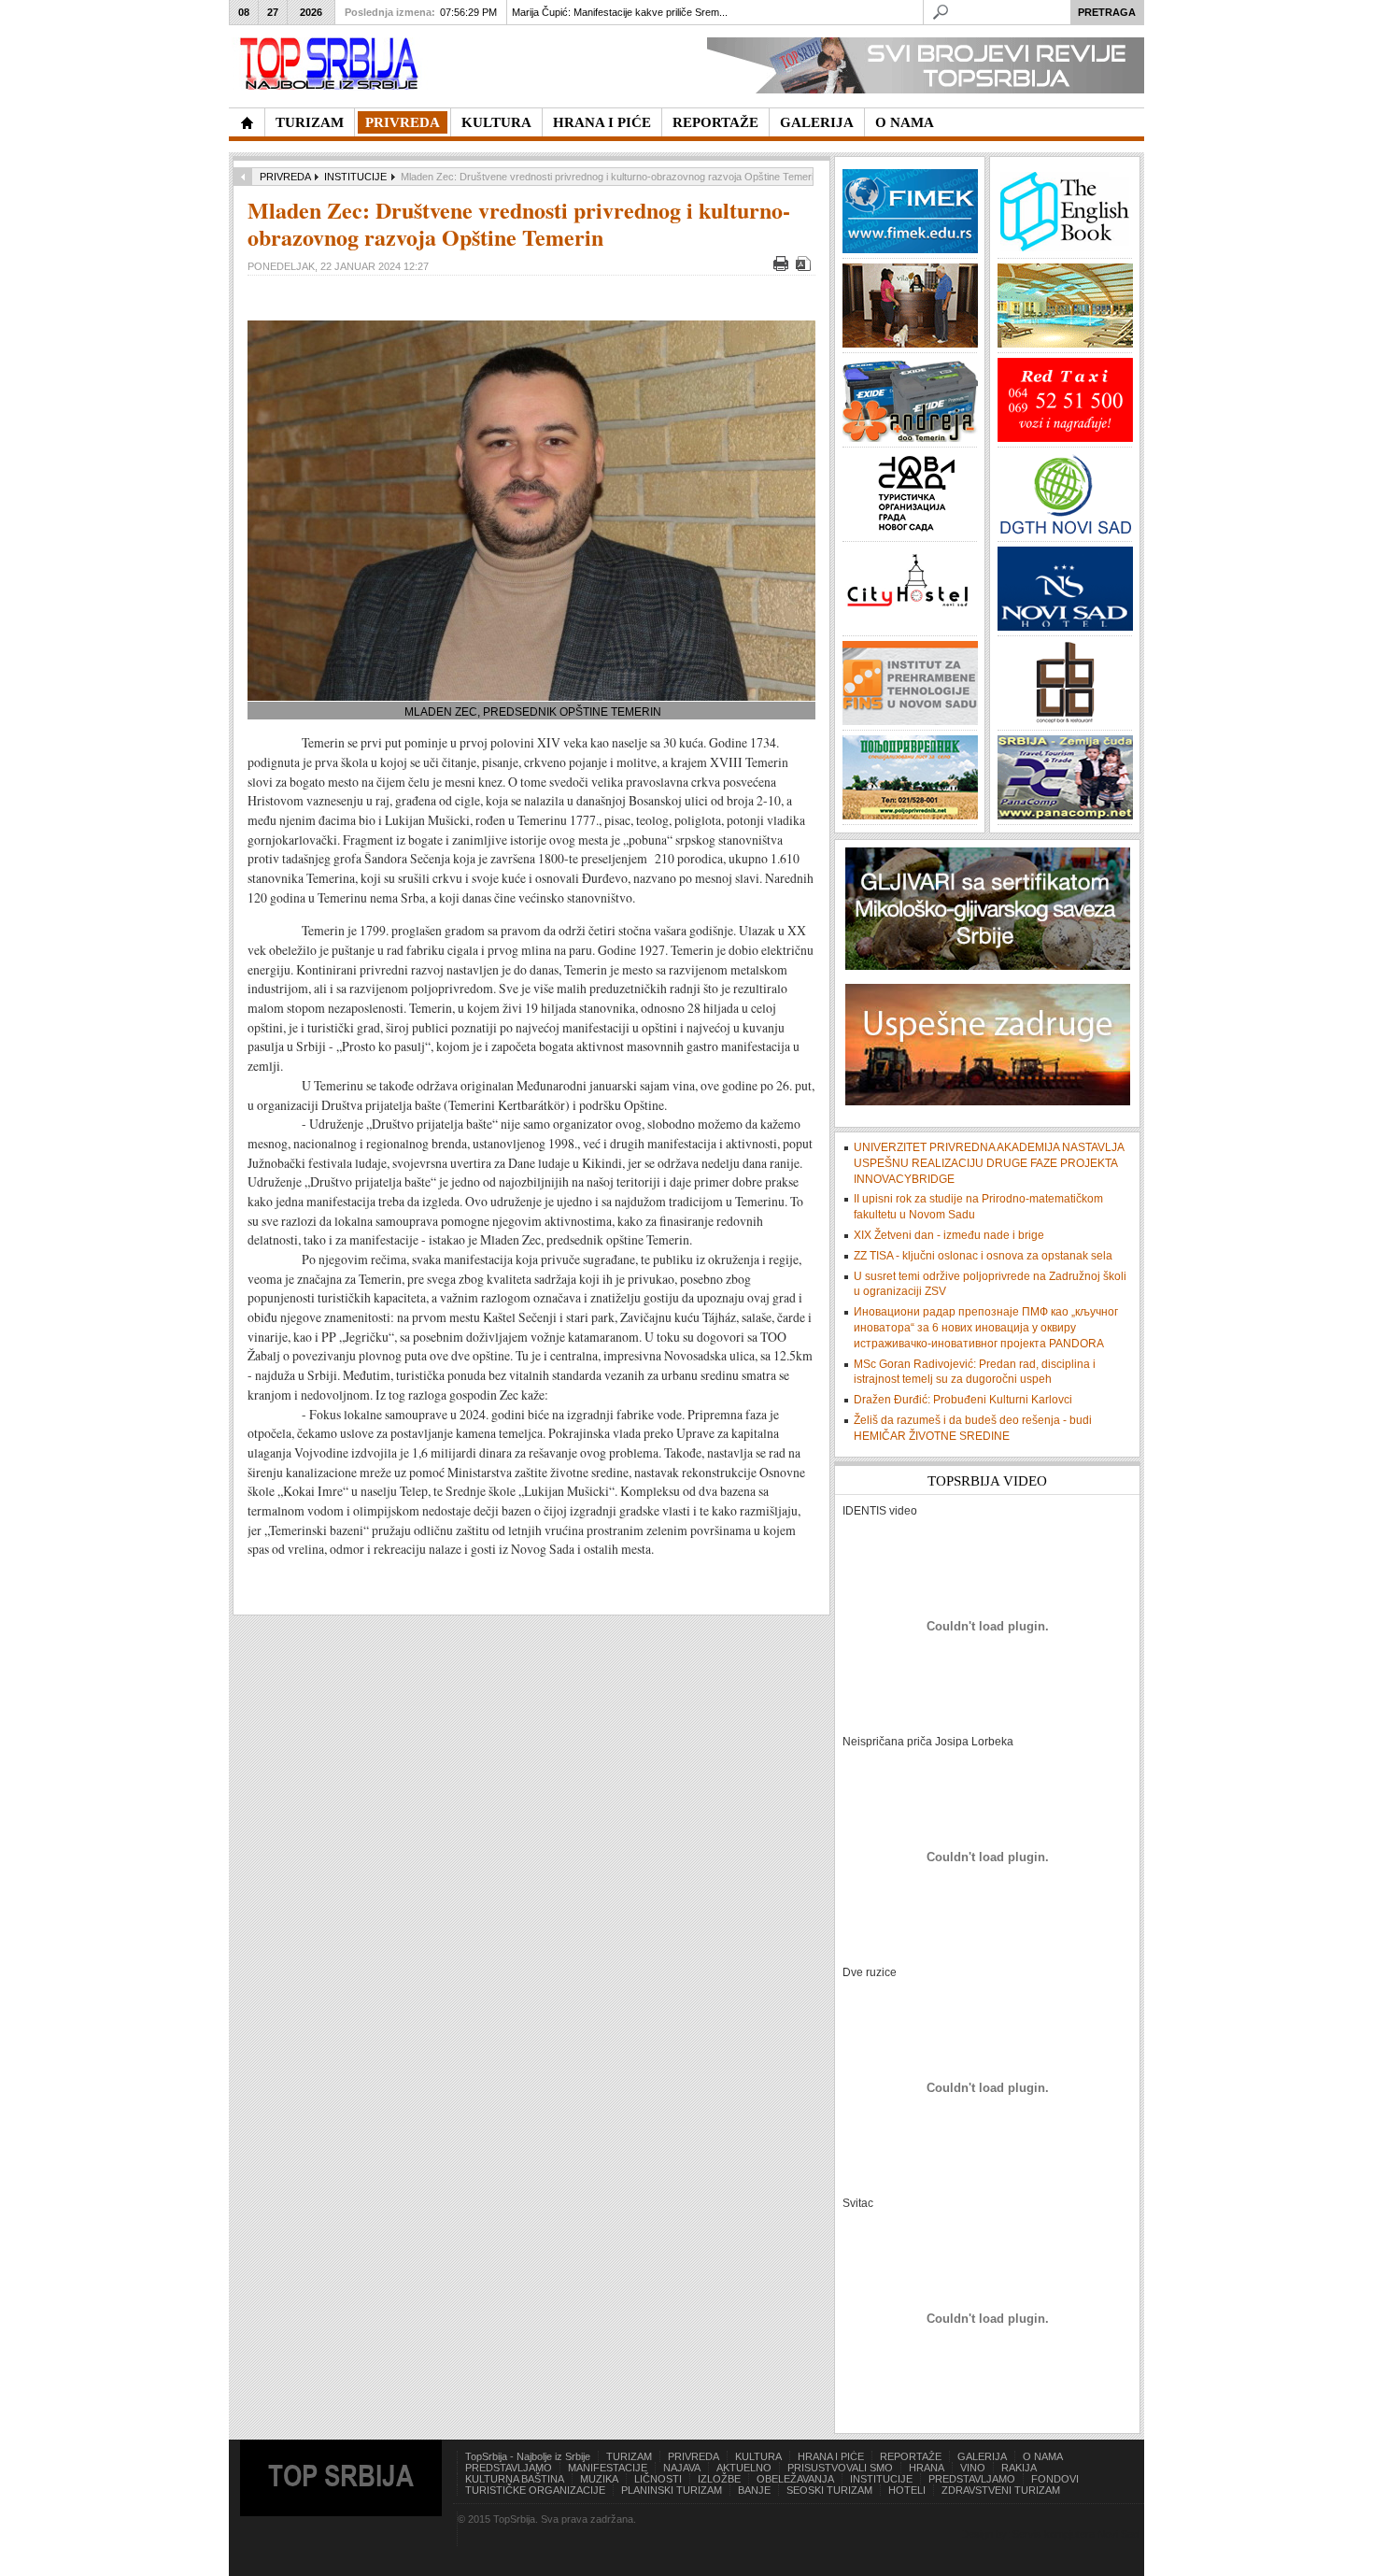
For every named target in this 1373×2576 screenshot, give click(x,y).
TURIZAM (629, 2456)
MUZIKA (599, 2479)
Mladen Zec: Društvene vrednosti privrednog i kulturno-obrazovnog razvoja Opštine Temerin (519, 223)
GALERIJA (982, 2456)
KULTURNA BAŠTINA (515, 2479)
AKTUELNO (744, 2468)
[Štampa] (783, 267)
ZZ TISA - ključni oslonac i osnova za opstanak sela (983, 1256)
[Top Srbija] (333, 64)
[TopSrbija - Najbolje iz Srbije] (247, 122)
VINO (973, 2468)
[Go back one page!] (243, 177)
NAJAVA (682, 2468)
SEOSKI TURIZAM (829, 2490)
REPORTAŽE (911, 2456)
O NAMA (1043, 2456)
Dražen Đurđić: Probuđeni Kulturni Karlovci (963, 1400)
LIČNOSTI (658, 2479)
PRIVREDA (285, 177)
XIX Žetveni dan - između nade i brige (949, 1235)
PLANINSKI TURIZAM (672, 2490)
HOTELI (907, 2490)
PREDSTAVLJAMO (509, 2468)
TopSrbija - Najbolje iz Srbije (528, 2456)
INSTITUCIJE (355, 177)
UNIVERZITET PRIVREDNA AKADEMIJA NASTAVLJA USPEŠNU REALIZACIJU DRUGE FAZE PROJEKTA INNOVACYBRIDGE (989, 1163)
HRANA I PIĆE (831, 2456)
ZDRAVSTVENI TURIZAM (1001, 2490)
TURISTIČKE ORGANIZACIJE (535, 2490)
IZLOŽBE (719, 2479)
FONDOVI (1055, 2479)
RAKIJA (1019, 2468)
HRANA (927, 2468)
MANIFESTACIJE (608, 2468)
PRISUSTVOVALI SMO (840, 2468)
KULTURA (758, 2456)
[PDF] (806, 267)
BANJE (754, 2490)
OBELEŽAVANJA (795, 2479)
